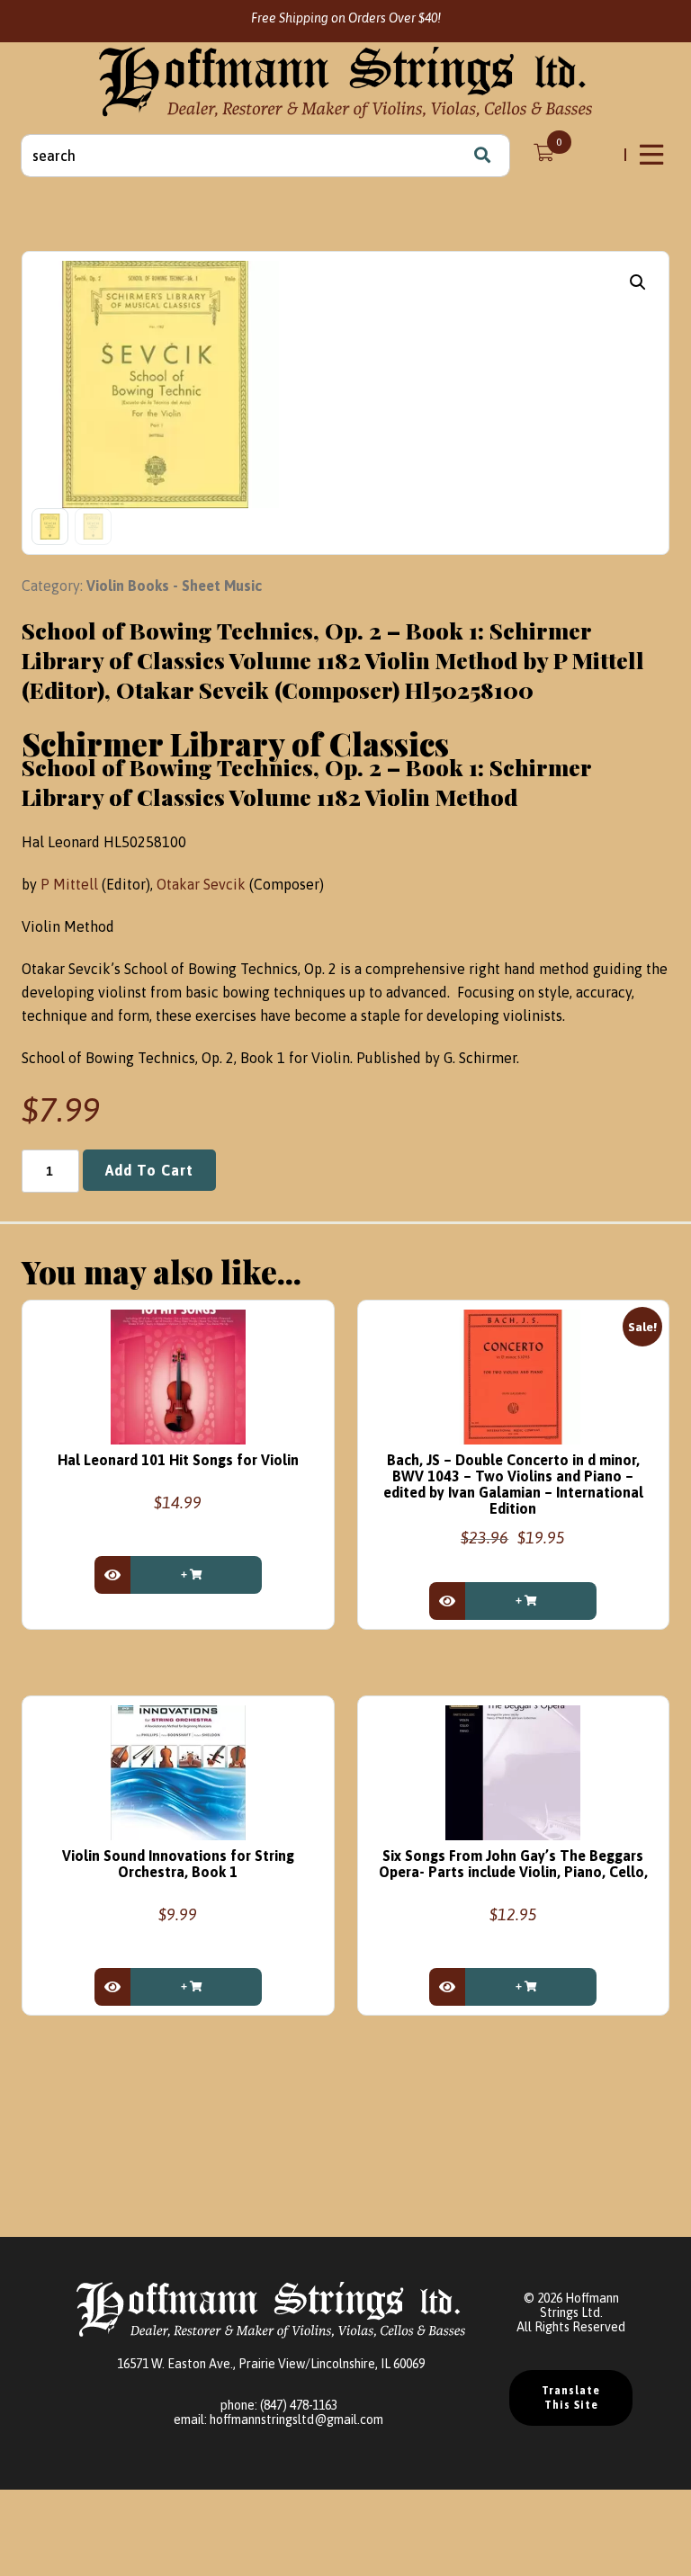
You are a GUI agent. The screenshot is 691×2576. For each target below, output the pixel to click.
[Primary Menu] (653, 155)
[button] (638, 282)
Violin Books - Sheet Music (174, 586)
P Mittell (69, 884)
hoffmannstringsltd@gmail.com (296, 2419)
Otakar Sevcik (201, 884)
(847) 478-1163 (299, 2405)
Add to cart (149, 1170)
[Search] (482, 156)
